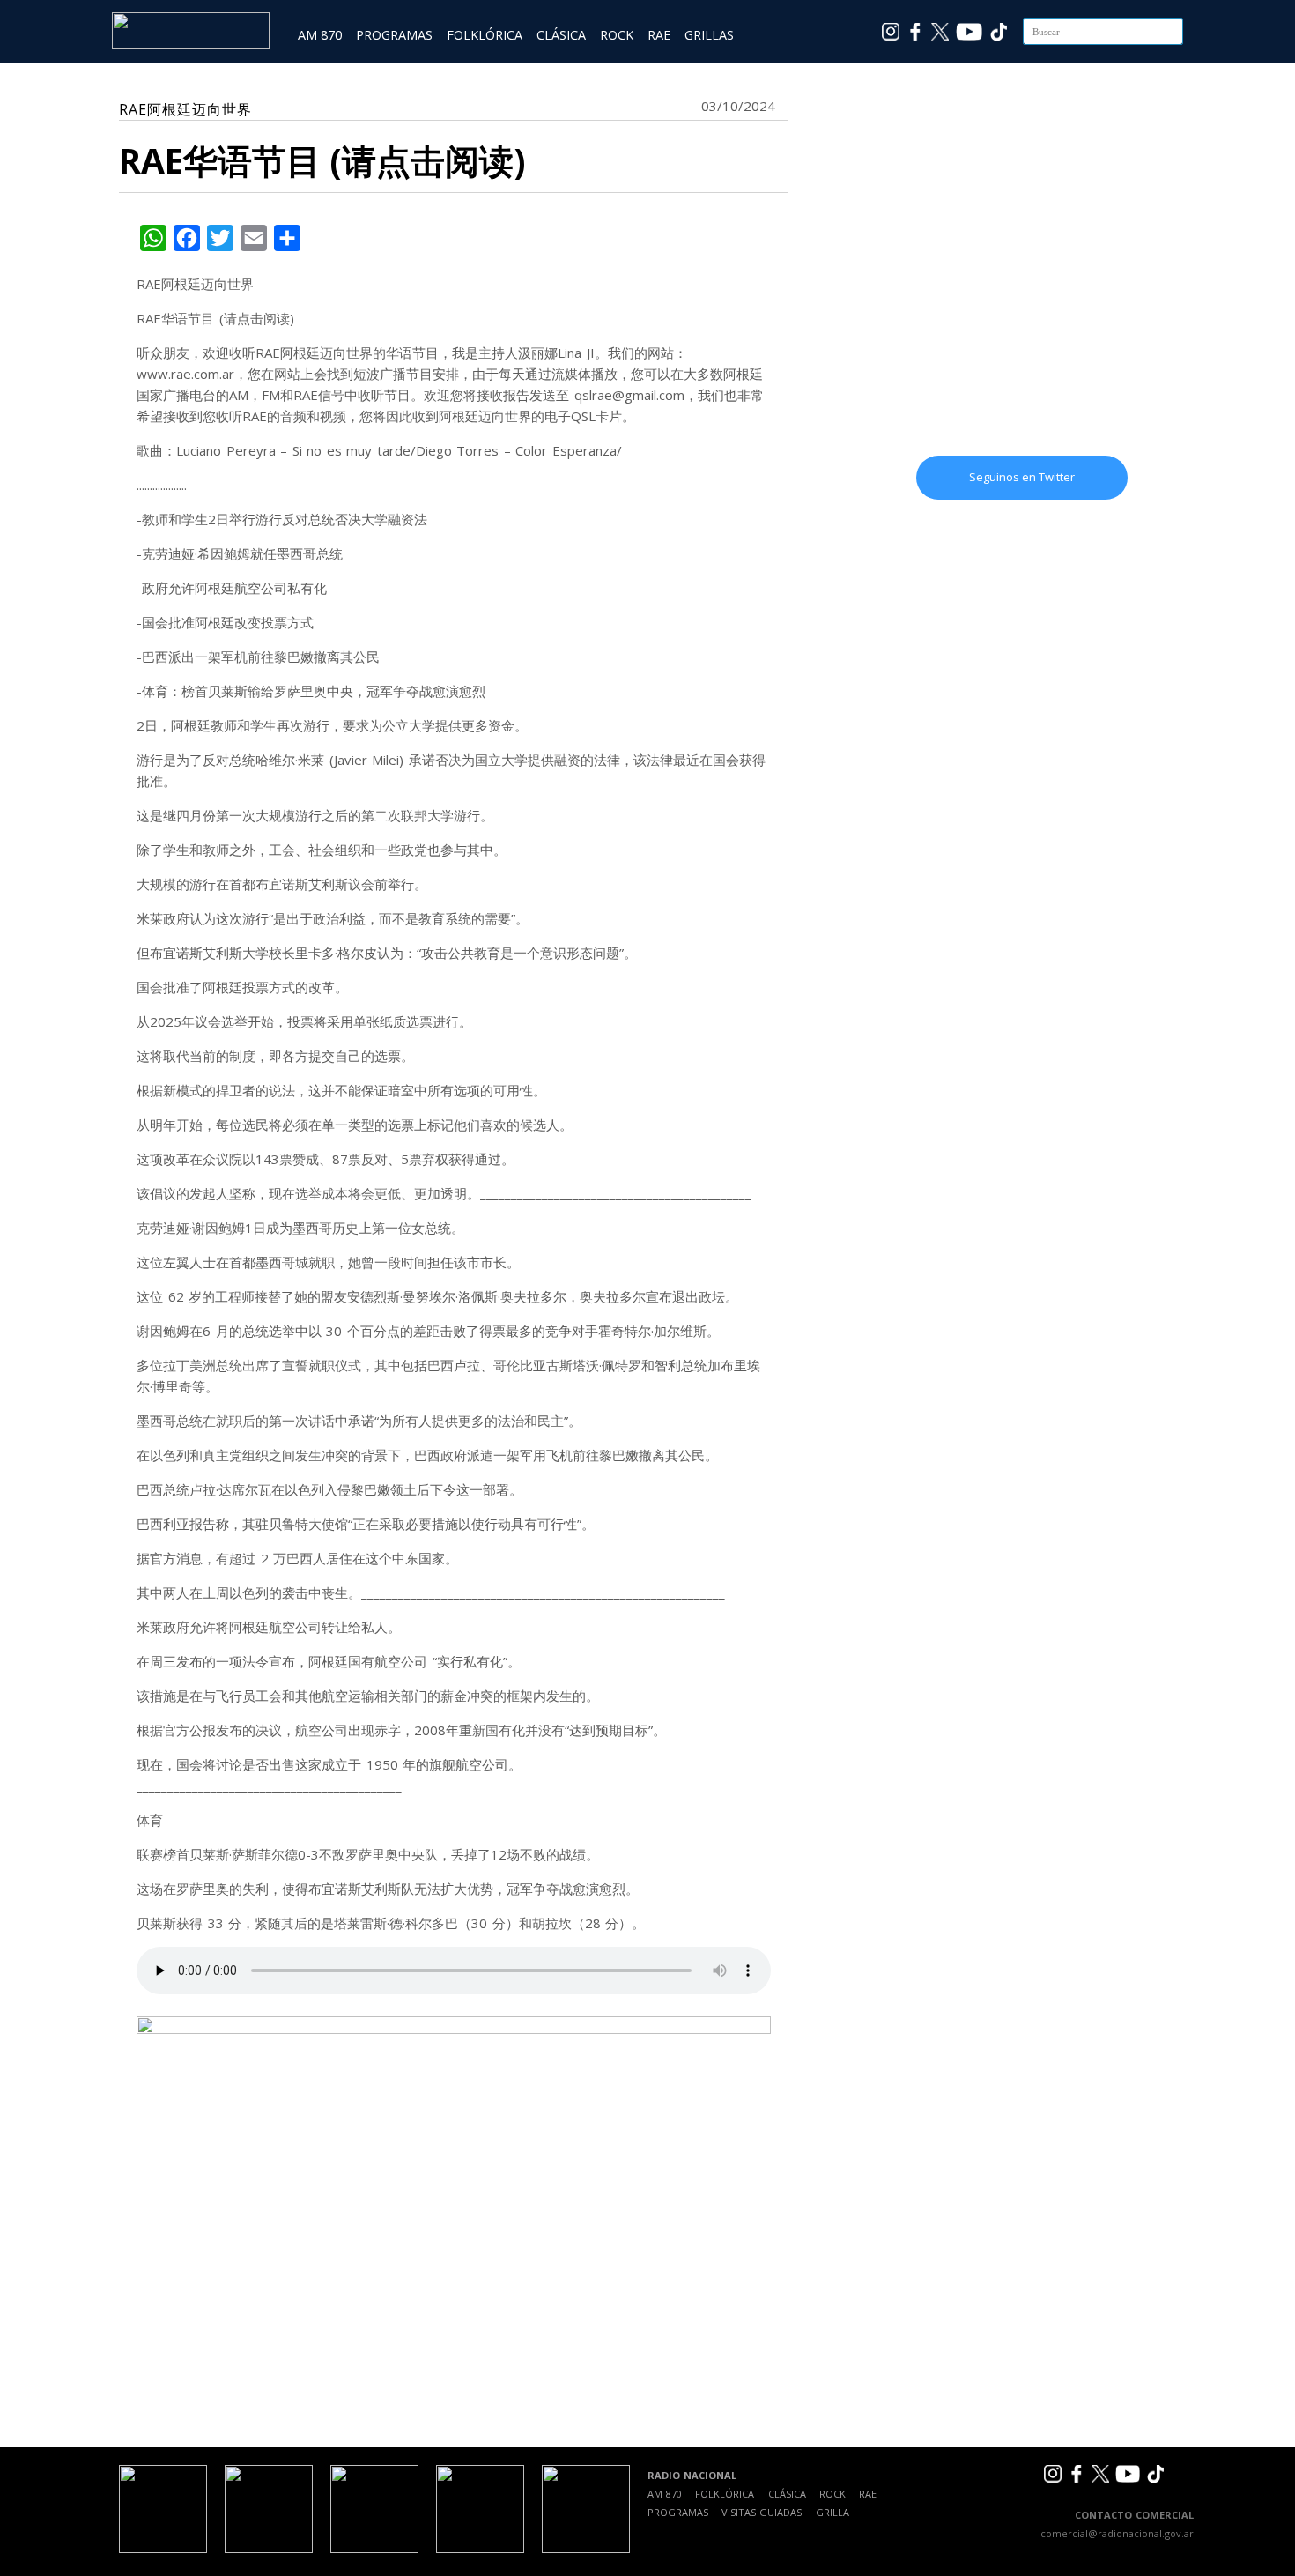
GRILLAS (709, 35)
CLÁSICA (561, 35)
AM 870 (320, 35)
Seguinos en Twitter (1022, 477)
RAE (659, 35)
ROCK (617, 35)
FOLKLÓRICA (485, 35)
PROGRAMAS (394, 35)
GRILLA (832, 2512)
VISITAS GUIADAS (762, 2512)
